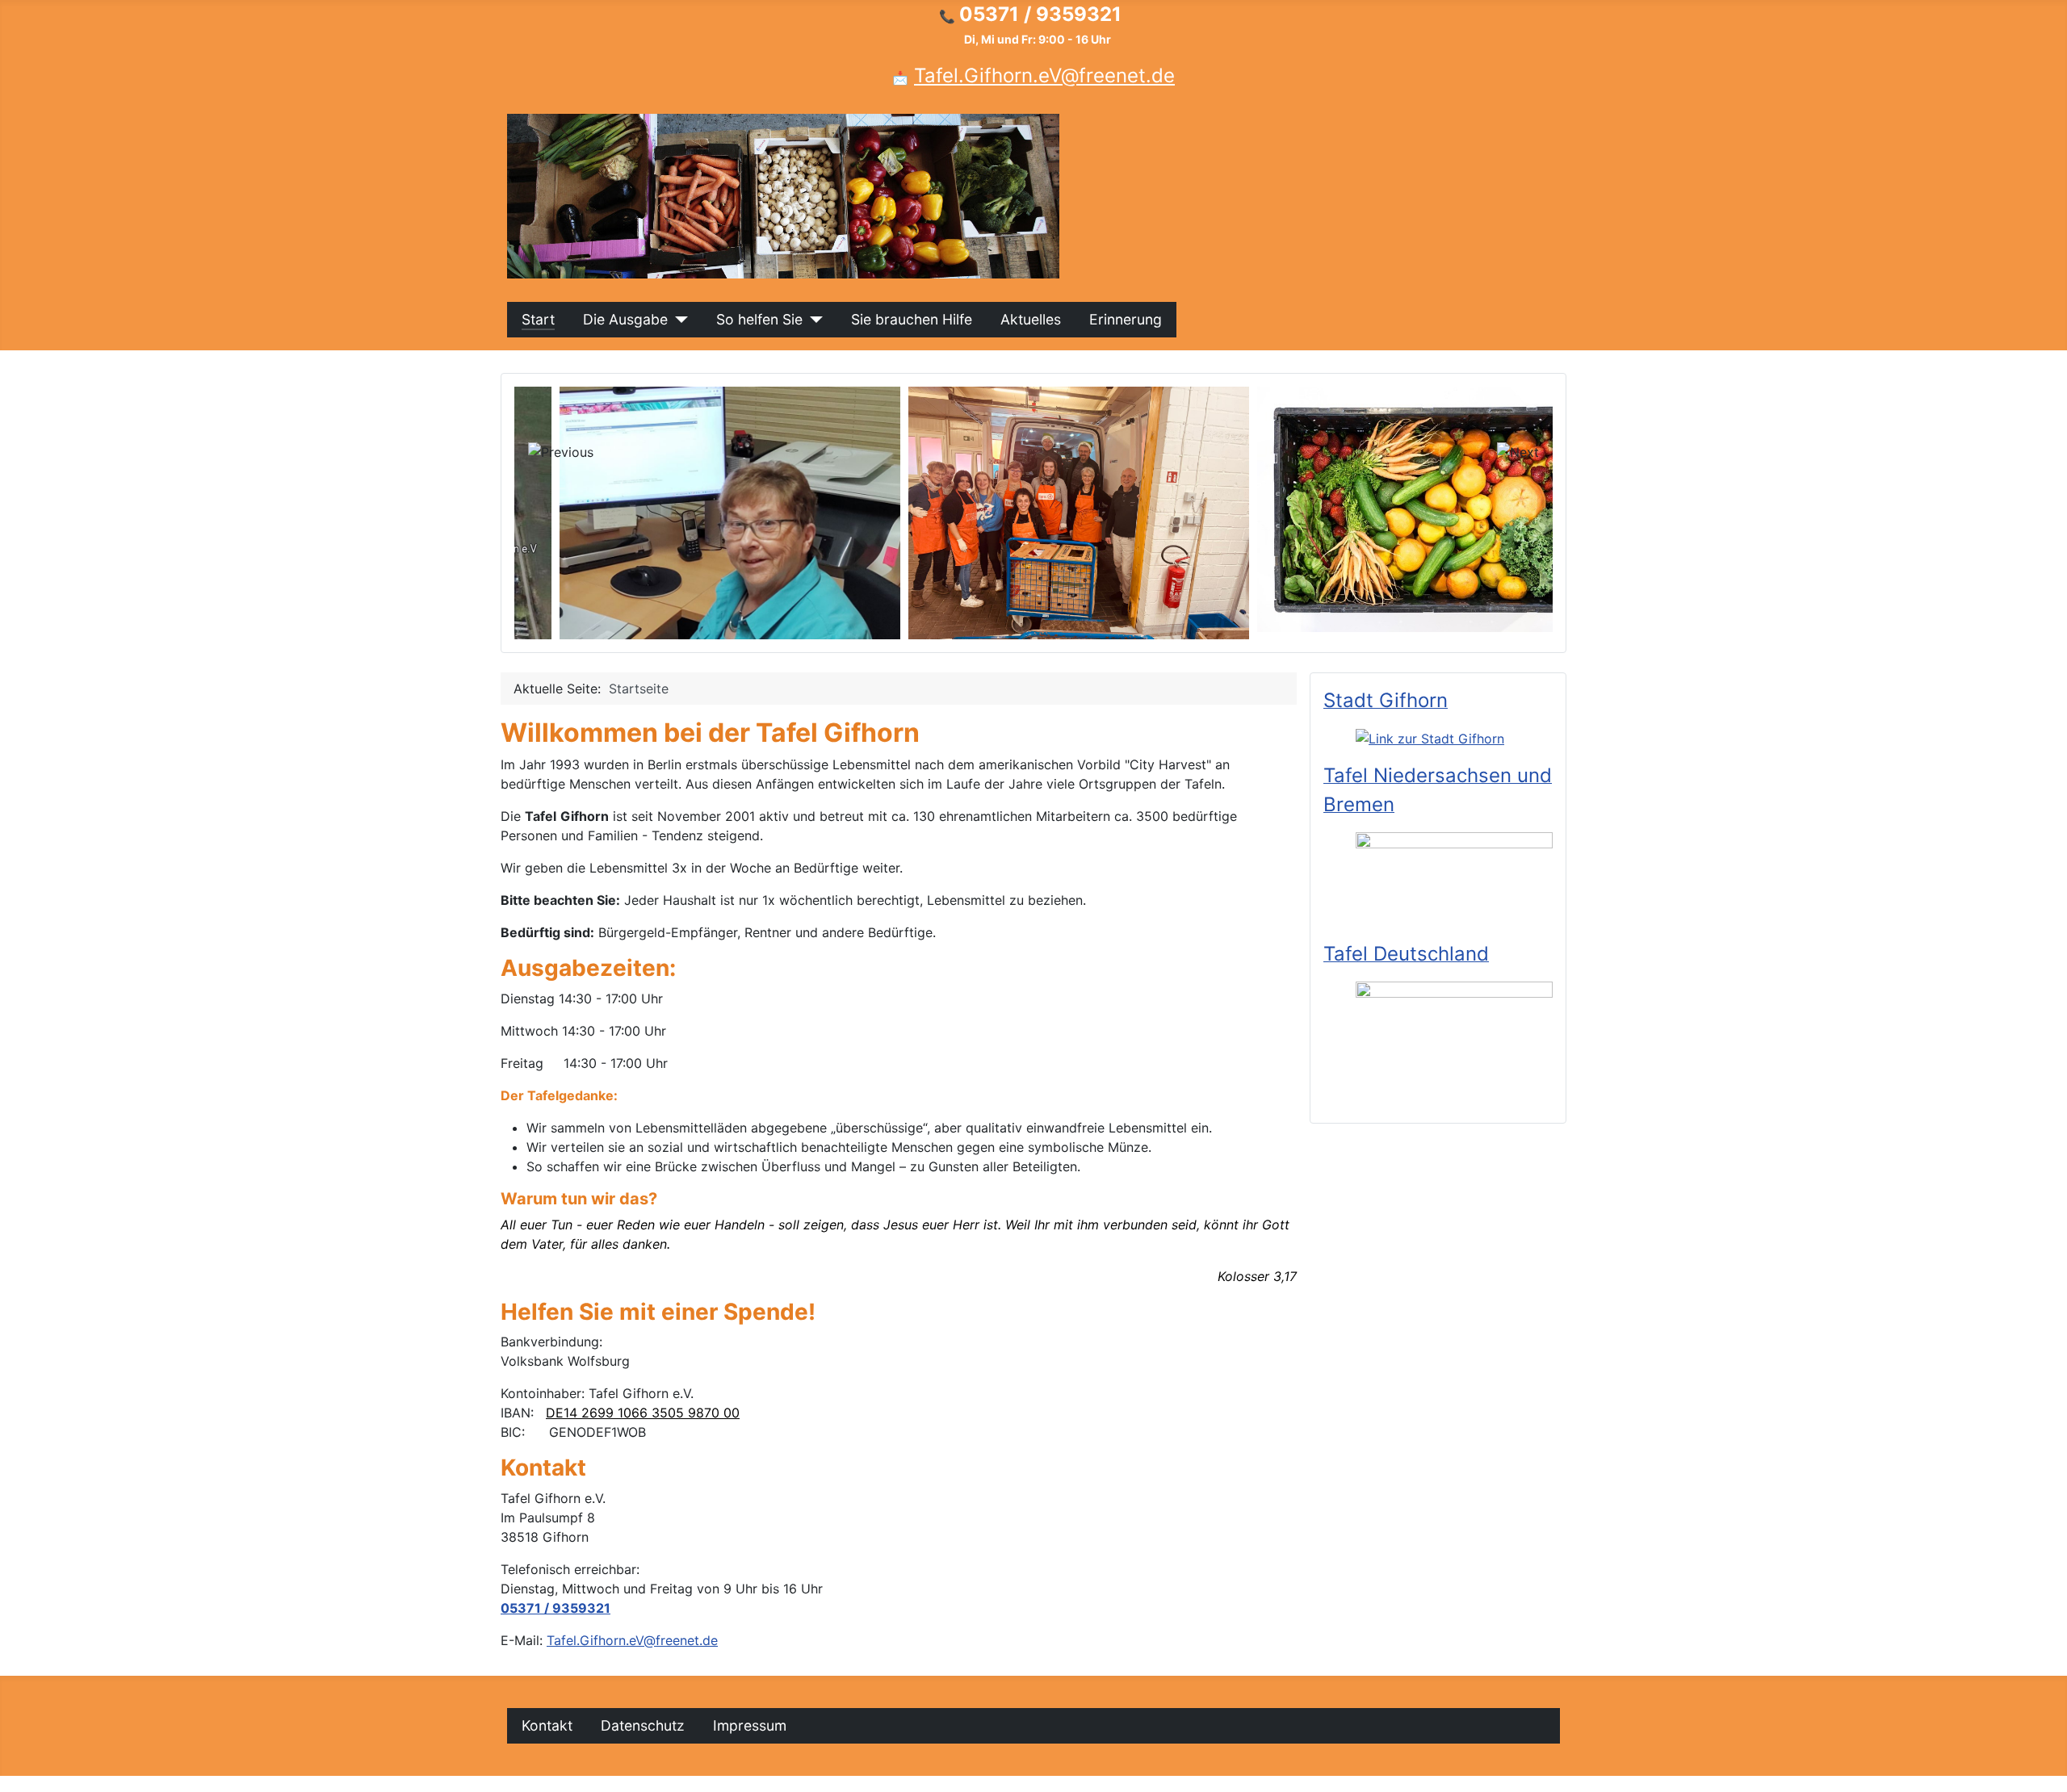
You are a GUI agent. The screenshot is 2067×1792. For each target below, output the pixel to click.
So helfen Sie (759, 319)
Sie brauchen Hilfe (912, 319)
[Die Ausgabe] (678, 320)
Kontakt (547, 1725)
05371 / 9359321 (556, 1608)
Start (538, 319)
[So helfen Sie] (813, 320)
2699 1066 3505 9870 (650, 1413)
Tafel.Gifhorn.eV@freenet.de (1044, 75)
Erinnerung (1126, 319)
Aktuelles (1031, 319)
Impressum (750, 1725)
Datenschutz (643, 1725)
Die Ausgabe (625, 319)
